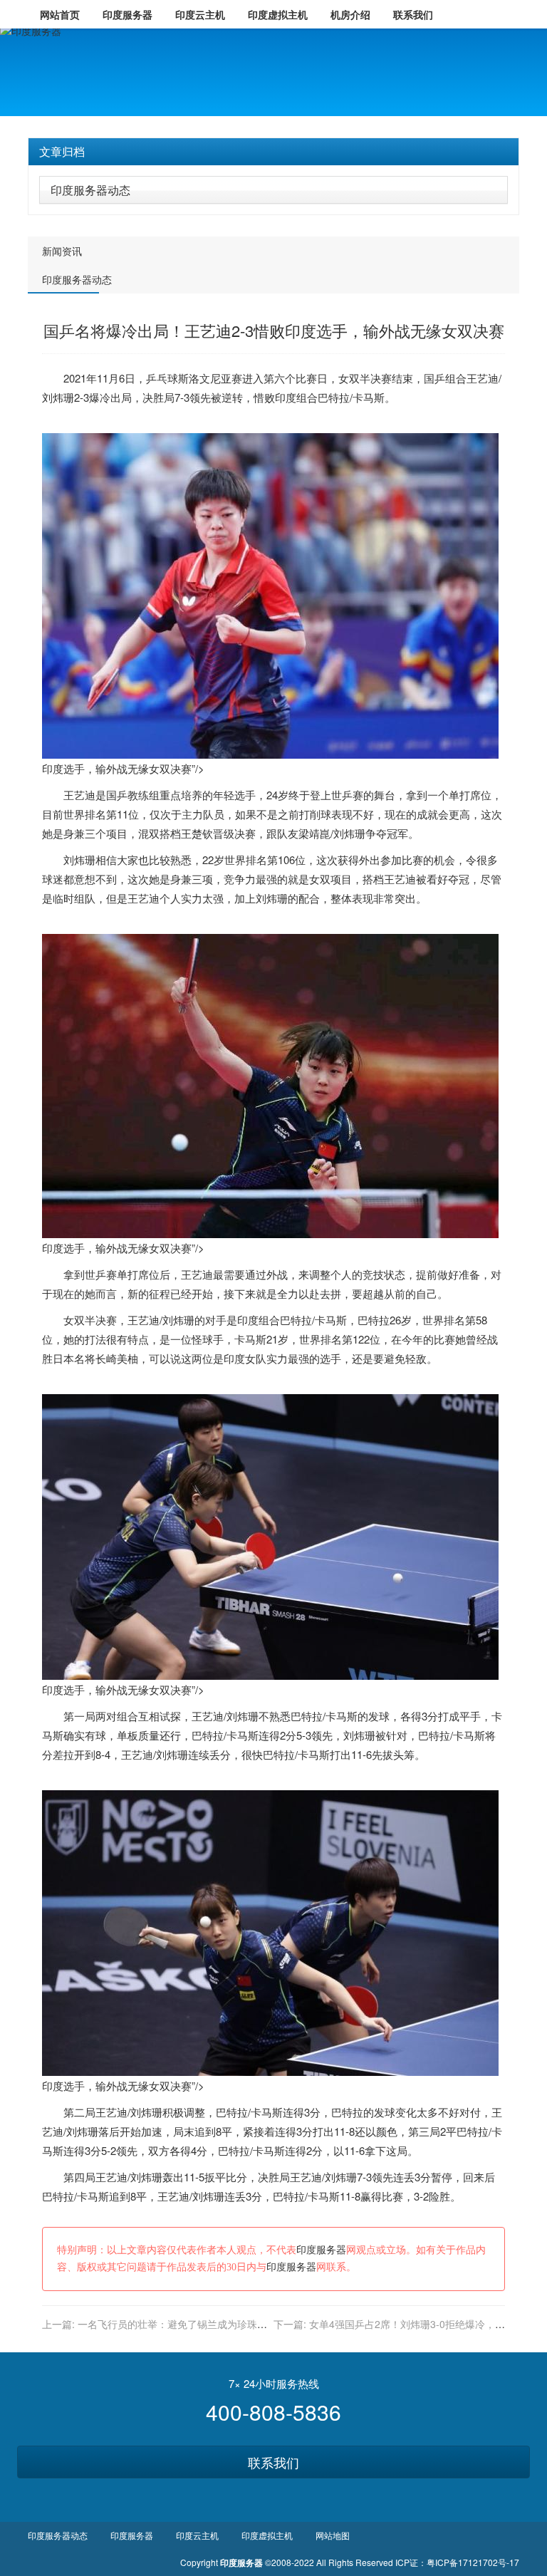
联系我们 (273, 2462)
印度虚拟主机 (267, 2535)
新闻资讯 (62, 251)
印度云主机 (197, 2535)
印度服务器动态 (90, 190)
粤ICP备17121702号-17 (473, 2562)
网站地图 (333, 2535)
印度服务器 (321, 2250)
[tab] (273, 152)
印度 (286, 397)
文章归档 (62, 151)
